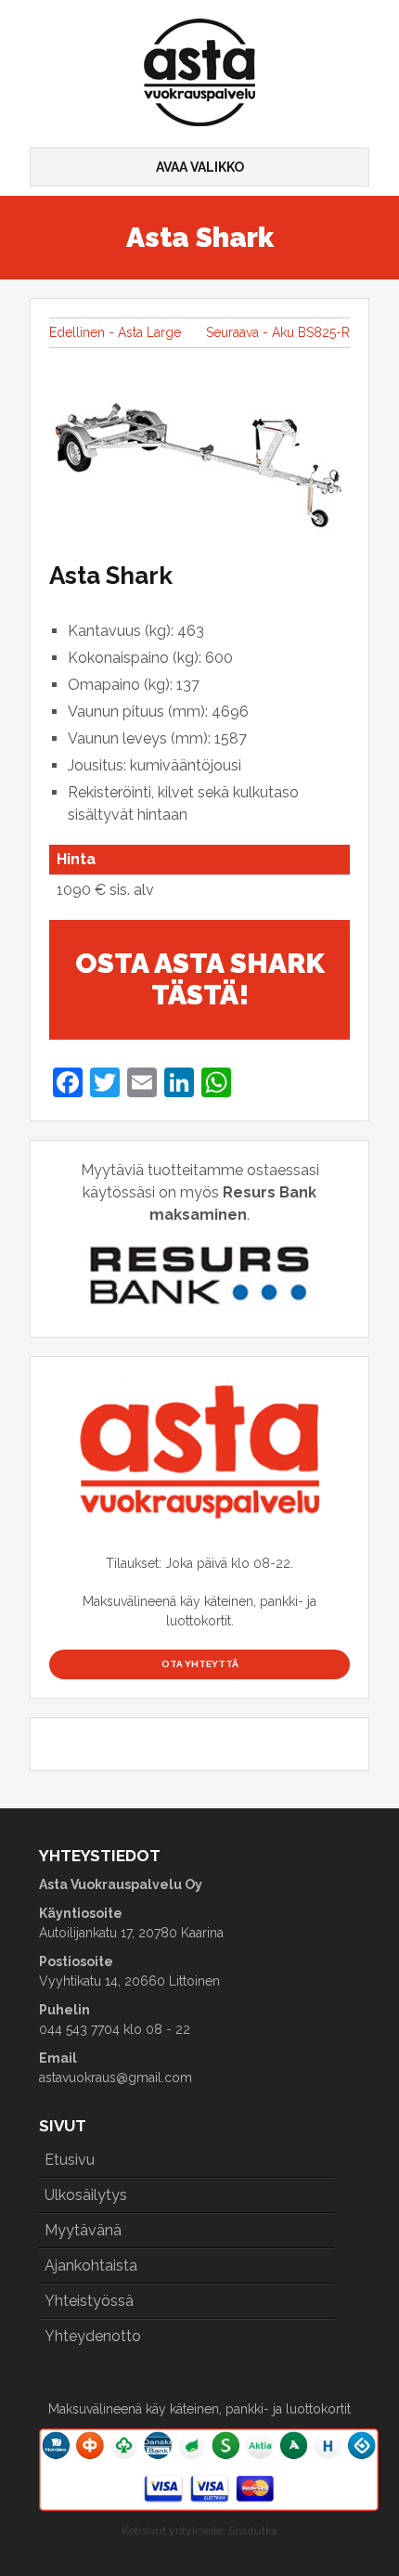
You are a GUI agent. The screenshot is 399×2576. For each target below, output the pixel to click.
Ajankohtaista (91, 2265)
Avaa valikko (200, 167)
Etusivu (70, 2160)
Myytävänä (83, 2230)
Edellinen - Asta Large (115, 332)
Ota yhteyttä (200, 1664)
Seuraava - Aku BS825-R (278, 332)
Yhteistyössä (89, 2301)
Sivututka (253, 2531)
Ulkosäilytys (86, 2195)
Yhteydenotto (93, 2336)
